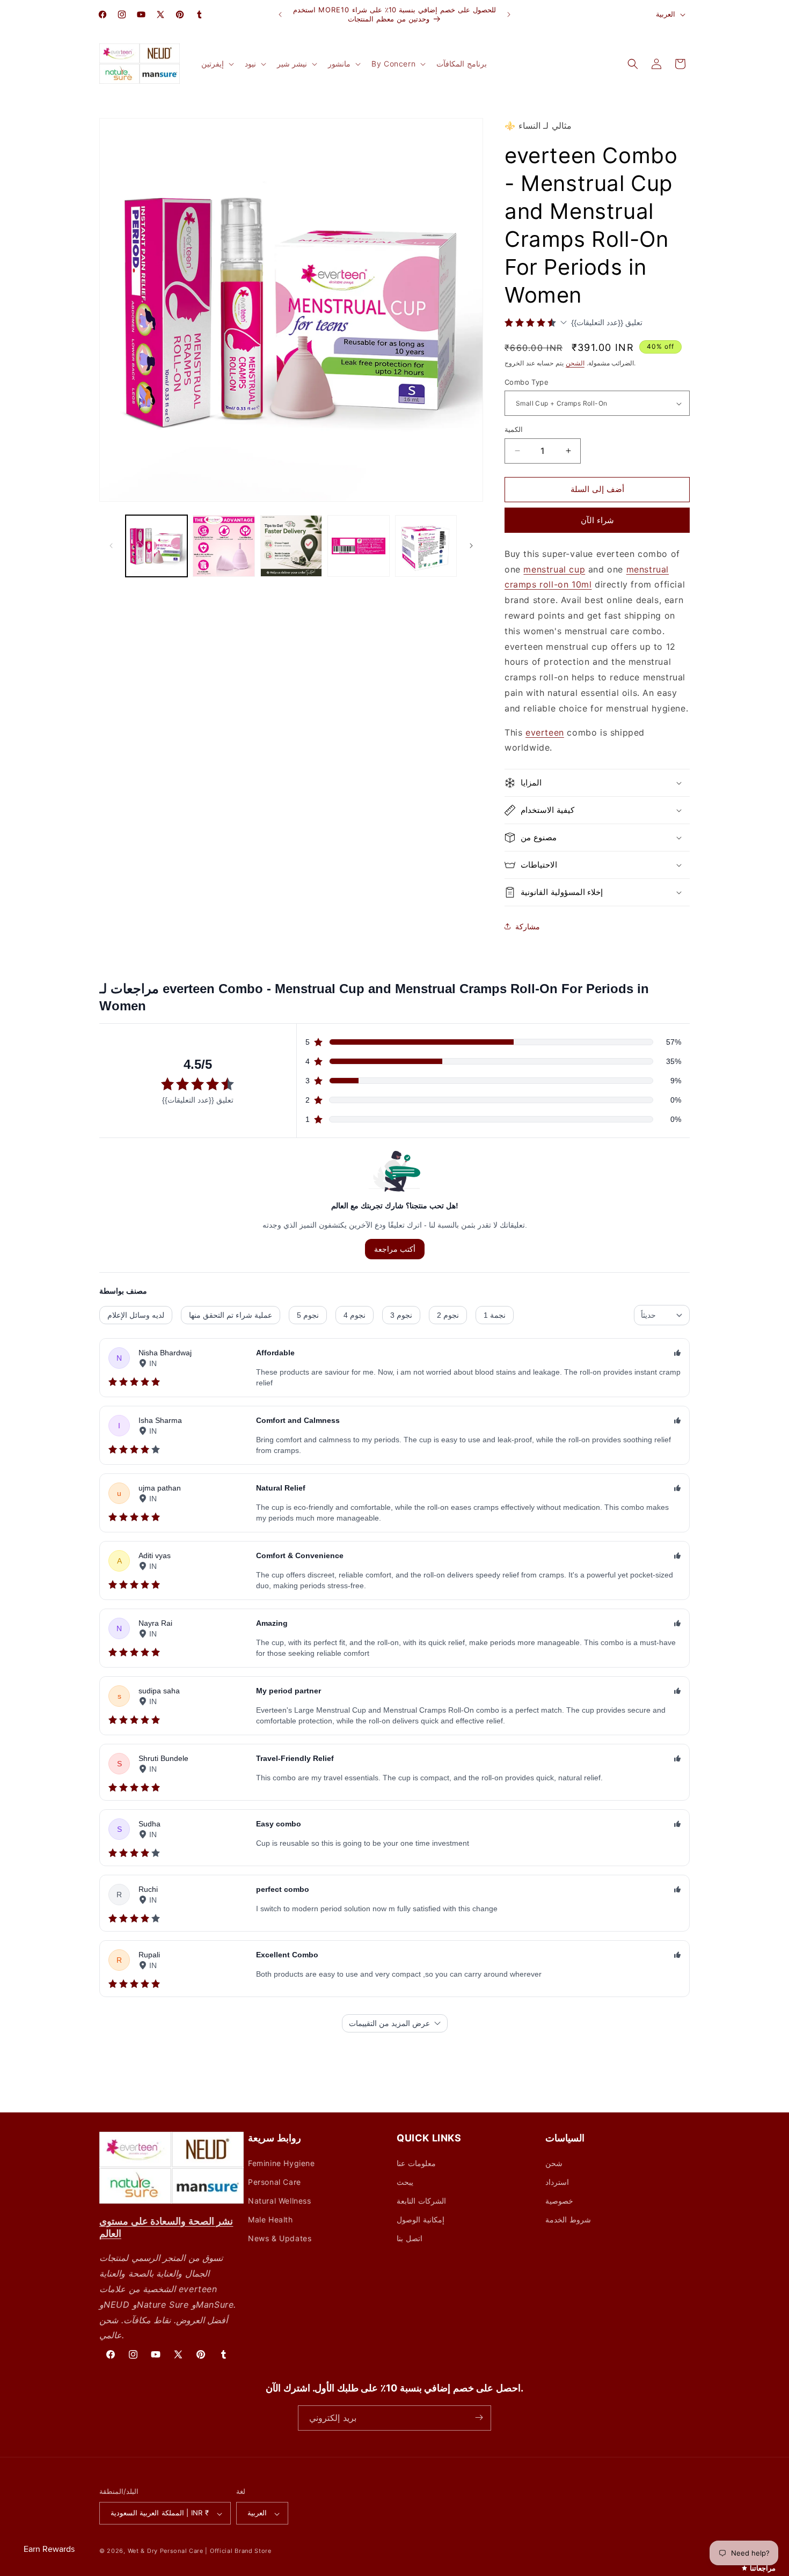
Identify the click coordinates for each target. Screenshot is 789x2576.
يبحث (405, 2182)
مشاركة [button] (528, 926)
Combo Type (527, 382)
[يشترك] (479, 2417)
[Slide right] (471, 546)
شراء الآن (597, 520)
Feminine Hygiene (282, 2163)
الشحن (575, 363)
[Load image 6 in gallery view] (358, 546)
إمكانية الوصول (421, 2219)
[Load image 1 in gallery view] (156, 546)
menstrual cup (554, 569)
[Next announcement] (509, 14)
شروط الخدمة (568, 2219)
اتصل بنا (410, 2238)
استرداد (557, 2182)
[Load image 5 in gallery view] (291, 546)
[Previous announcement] (280, 14)
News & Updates (280, 2238)
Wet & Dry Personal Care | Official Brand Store (200, 2551)
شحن (554, 2163)
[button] (217, 64)
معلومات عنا (416, 2163)
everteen (545, 732)
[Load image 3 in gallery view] (224, 546)
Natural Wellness (280, 2201)
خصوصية (559, 2201)
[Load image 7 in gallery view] (426, 546)
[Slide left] (111, 546)
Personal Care (275, 2182)
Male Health (271, 2219)
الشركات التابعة (421, 2201)
